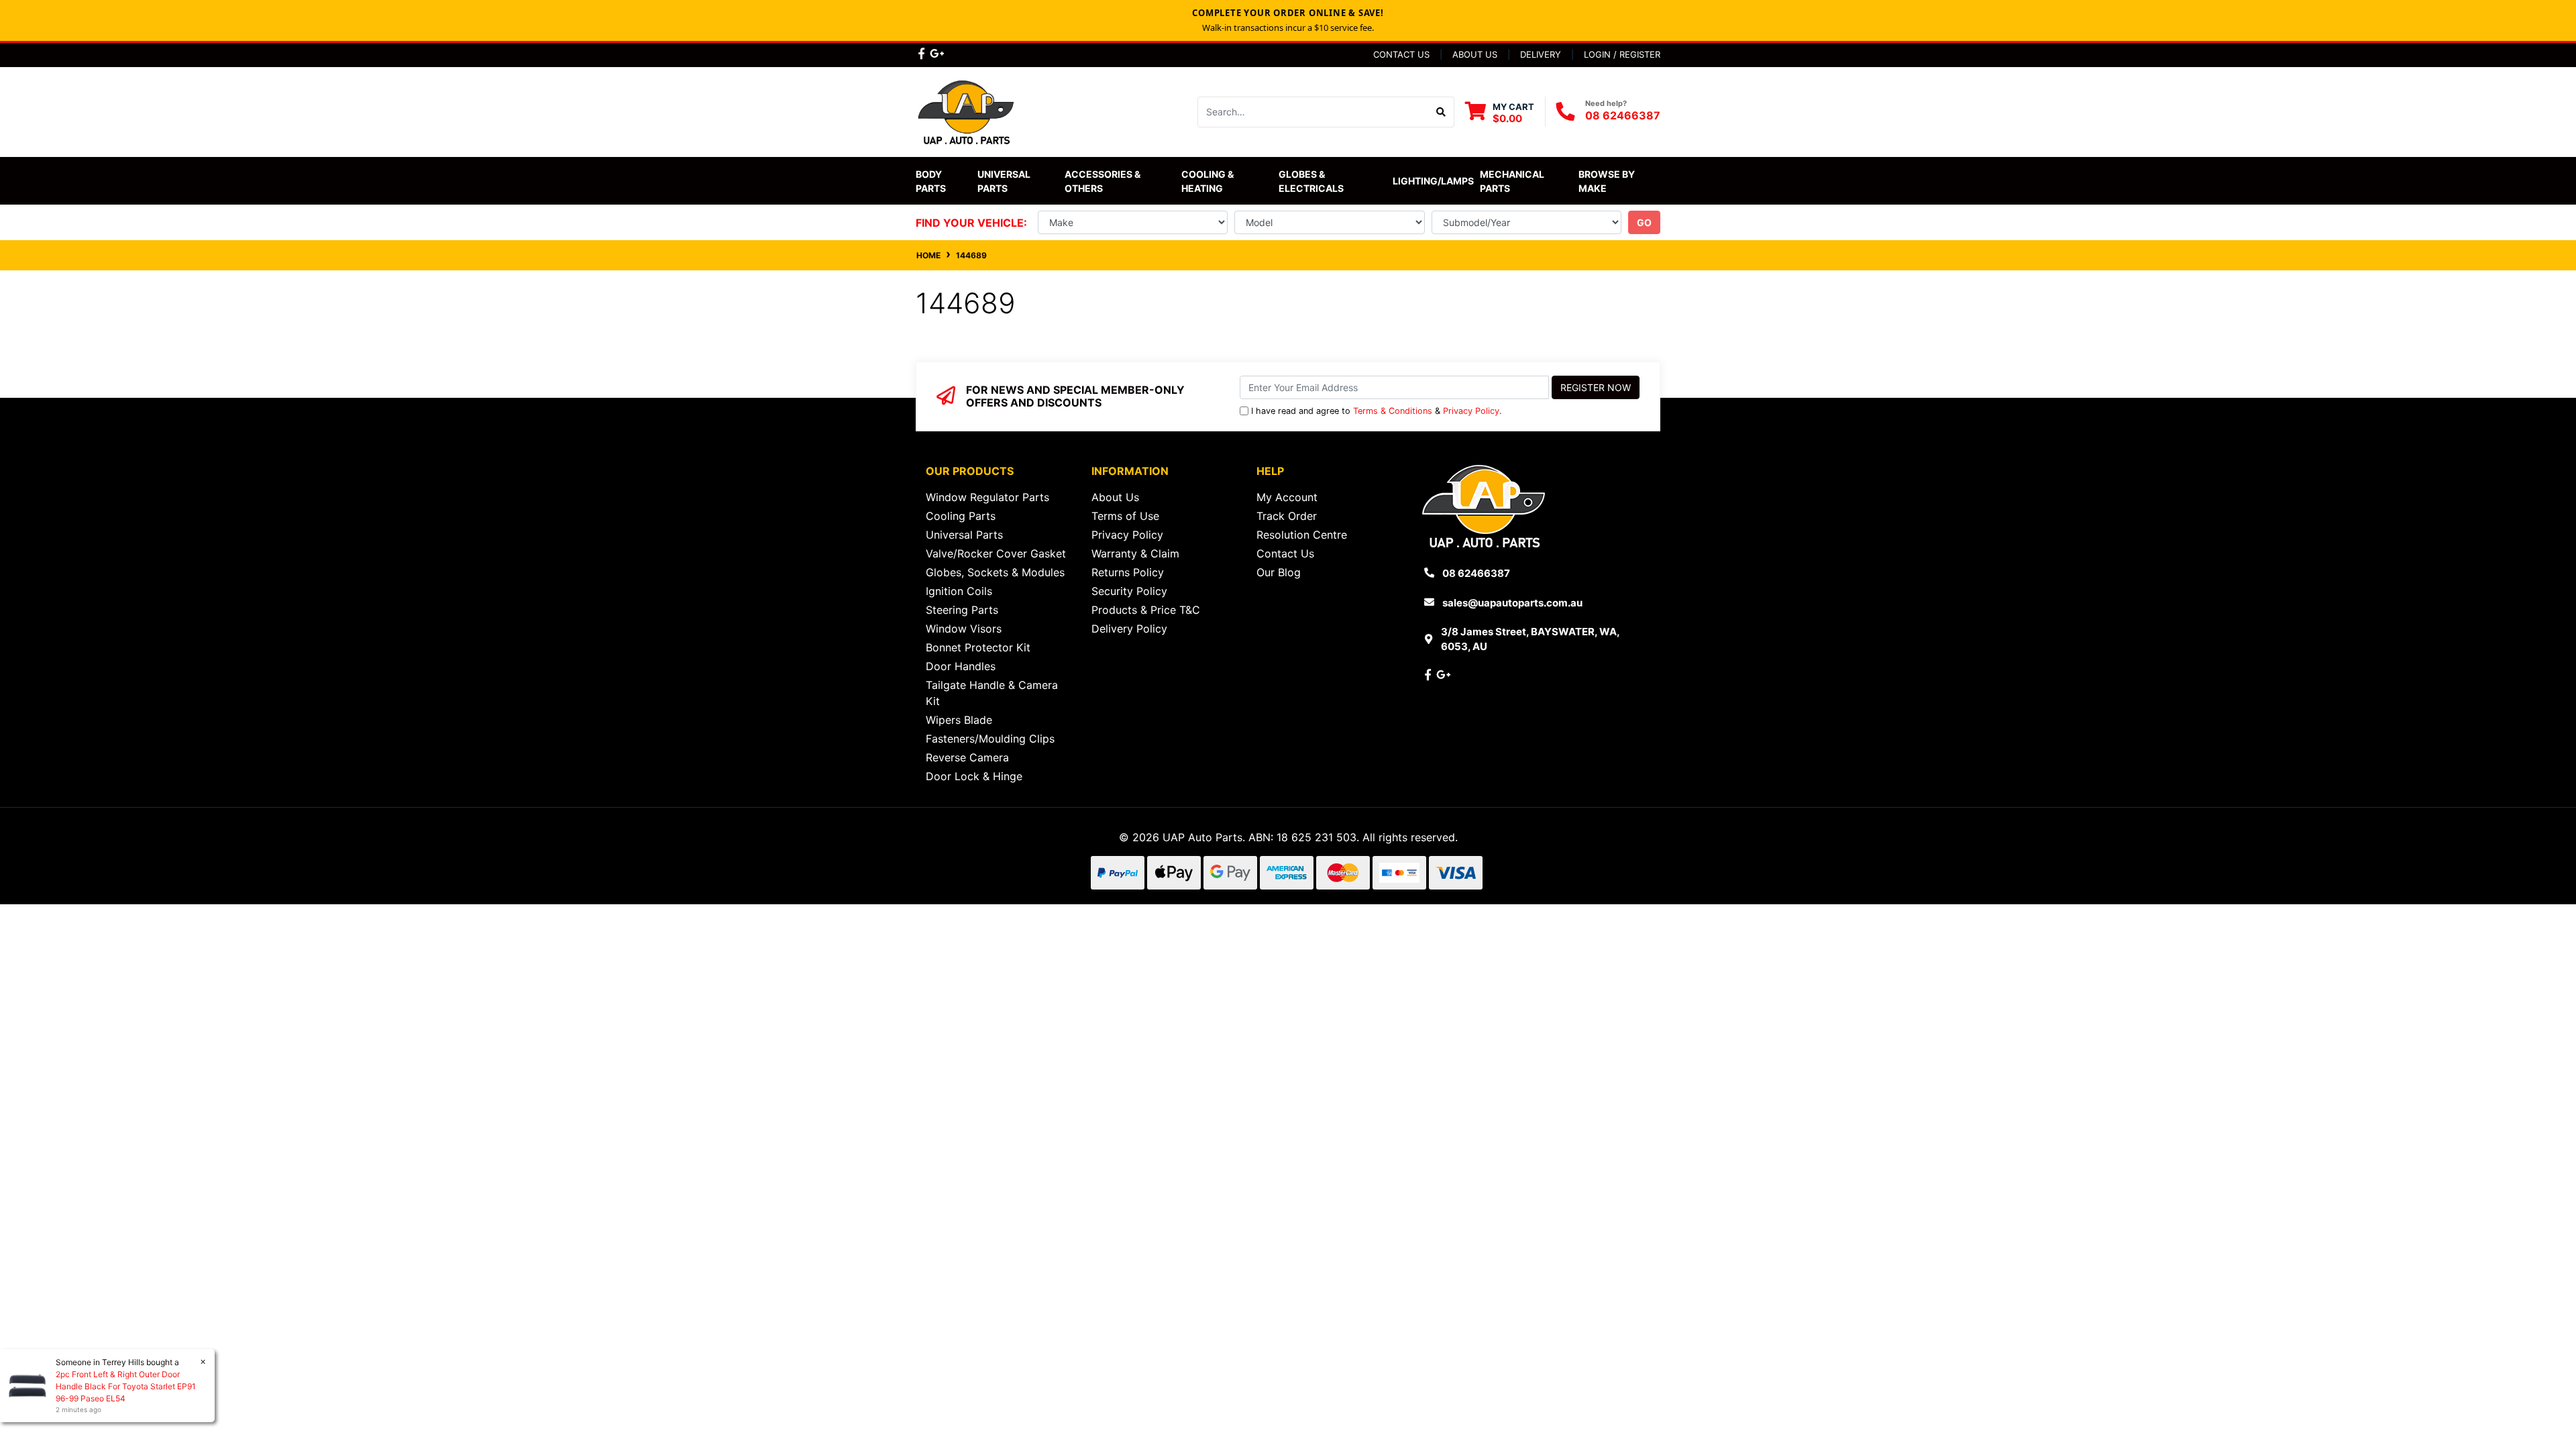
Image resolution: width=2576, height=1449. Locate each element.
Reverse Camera (967, 757)
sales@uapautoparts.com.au (1512, 603)
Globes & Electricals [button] (1311, 181)
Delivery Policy (1129, 629)
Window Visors (964, 629)
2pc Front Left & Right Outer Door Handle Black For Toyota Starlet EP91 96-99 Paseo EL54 (126, 1386)
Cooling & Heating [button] (1209, 181)
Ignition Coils (959, 591)
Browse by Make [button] (1608, 181)
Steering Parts (962, 610)
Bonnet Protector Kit (978, 647)
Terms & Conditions (1393, 411)
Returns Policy (1128, 572)
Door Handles (961, 666)
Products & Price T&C (1146, 610)
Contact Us (1401, 54)
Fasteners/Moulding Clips (990, 739)
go (1644, 222)
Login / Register (1622, 54)
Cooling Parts (961, 516)
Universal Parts (1005, 181)
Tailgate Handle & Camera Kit (992, 693)
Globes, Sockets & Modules (995, 572)
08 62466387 (1623, 115)
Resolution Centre (1302, 535)
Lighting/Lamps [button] (1433, 181)
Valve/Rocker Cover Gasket (996, 553)
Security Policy (1129, 591)
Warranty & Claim (1135, 553)
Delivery (1541, 54)
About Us (1475, 54)
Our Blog (1279, 572)
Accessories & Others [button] (1104, 181)
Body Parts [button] (931, 181)
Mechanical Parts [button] (1513, 181)
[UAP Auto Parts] (966, 111)
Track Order (1287, 516)
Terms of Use (1125, 516)
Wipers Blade (959, 720)
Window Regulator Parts (987, 497)
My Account (1287, 497)
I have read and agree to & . (1377, 411)
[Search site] (1441, 112)
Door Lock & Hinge (974, 776)
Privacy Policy (1471, 411)
